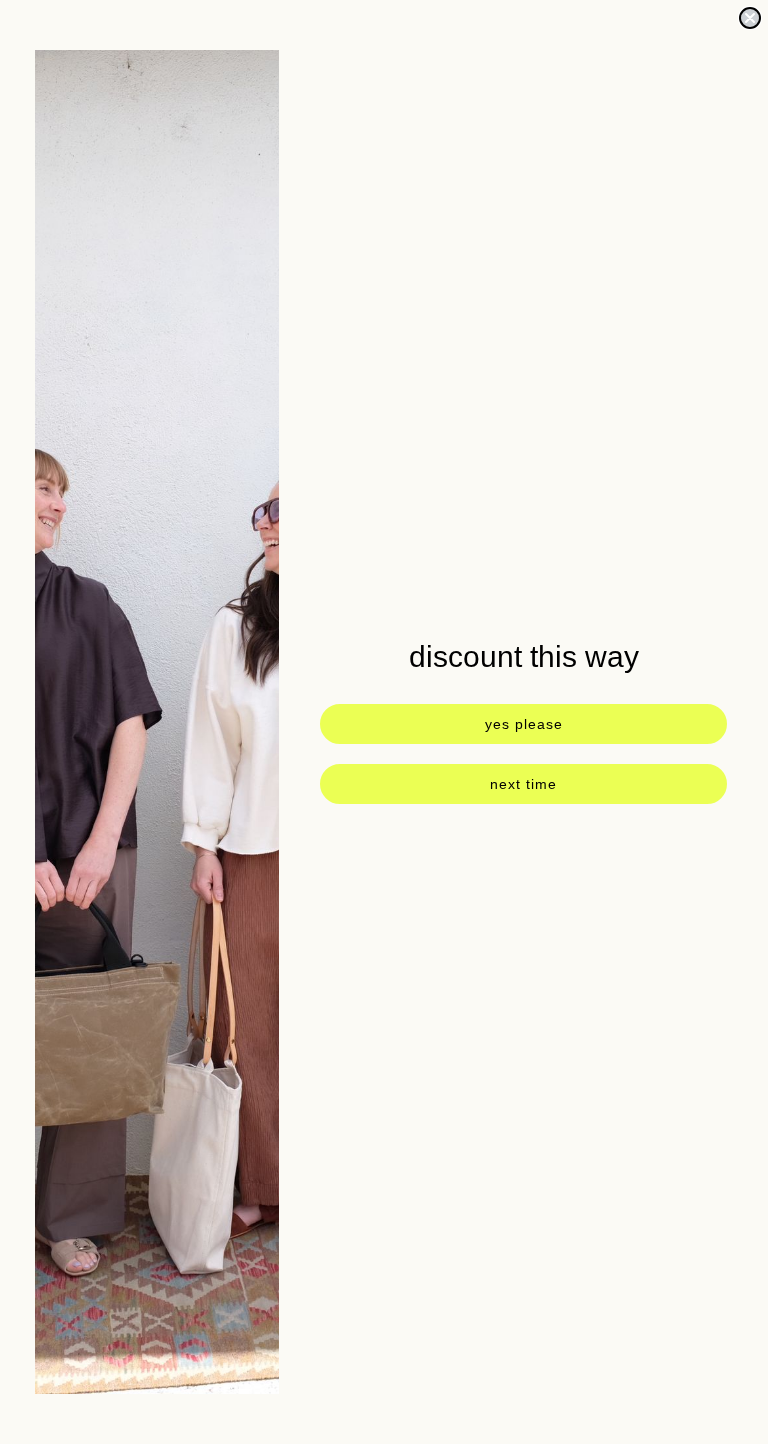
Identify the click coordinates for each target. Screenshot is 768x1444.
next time (523, 784)
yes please (524, 724)
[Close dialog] (750, 18)
